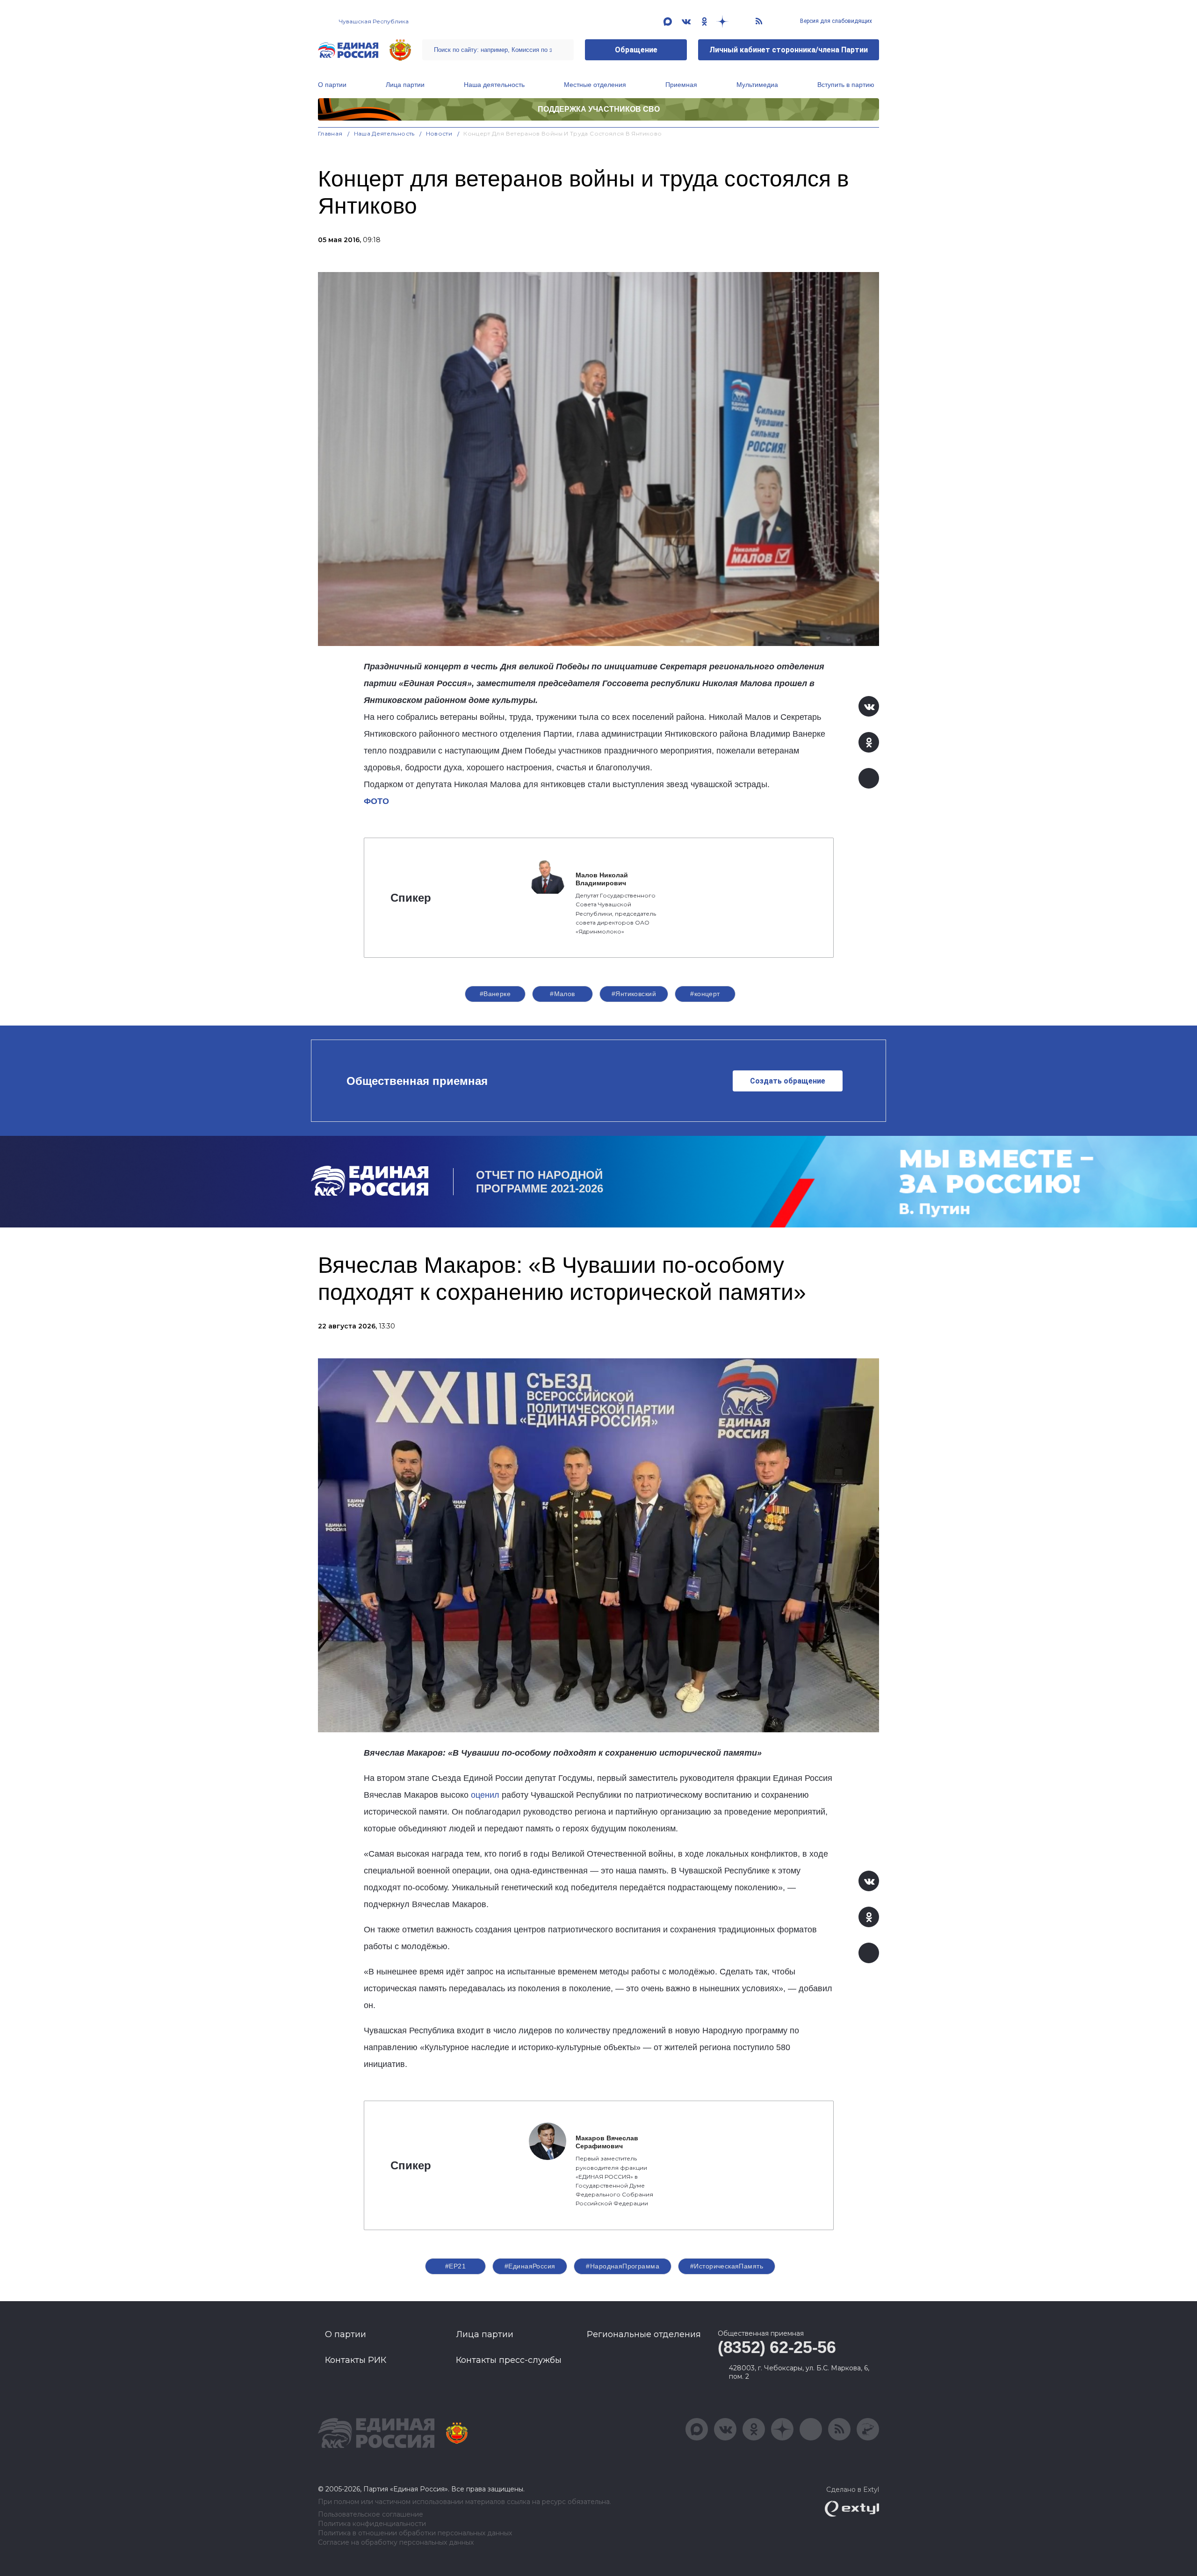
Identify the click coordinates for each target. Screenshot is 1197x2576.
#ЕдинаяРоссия (530, 2266)
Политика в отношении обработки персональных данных (415, 2533)
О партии (332, 85)
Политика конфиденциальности (372, 2524)
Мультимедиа (757, 85)
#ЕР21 (455, 2266)
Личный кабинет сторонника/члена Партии (789, 50)
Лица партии (405, 85)
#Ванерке (495, 994)
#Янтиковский (634, 994)
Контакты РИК (356, 2360)
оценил (485, 1795)
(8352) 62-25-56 (777, 2347)
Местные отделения (595, 85)
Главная (330, 133)
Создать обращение (788, 1081)
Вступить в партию (846, 85)
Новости (439, 133)
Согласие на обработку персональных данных (396, 2543)
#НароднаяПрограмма (623, 2266)
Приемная (681, 85)
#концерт (705, 994)
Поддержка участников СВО (599, 109)
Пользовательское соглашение (371, 2515)
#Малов (562, 994)
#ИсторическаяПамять (727, 2266)
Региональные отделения (644, 2334)
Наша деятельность (494, 85)
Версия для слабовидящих (835, 21)
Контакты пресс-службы (509, 2360)
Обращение (636, 50)
